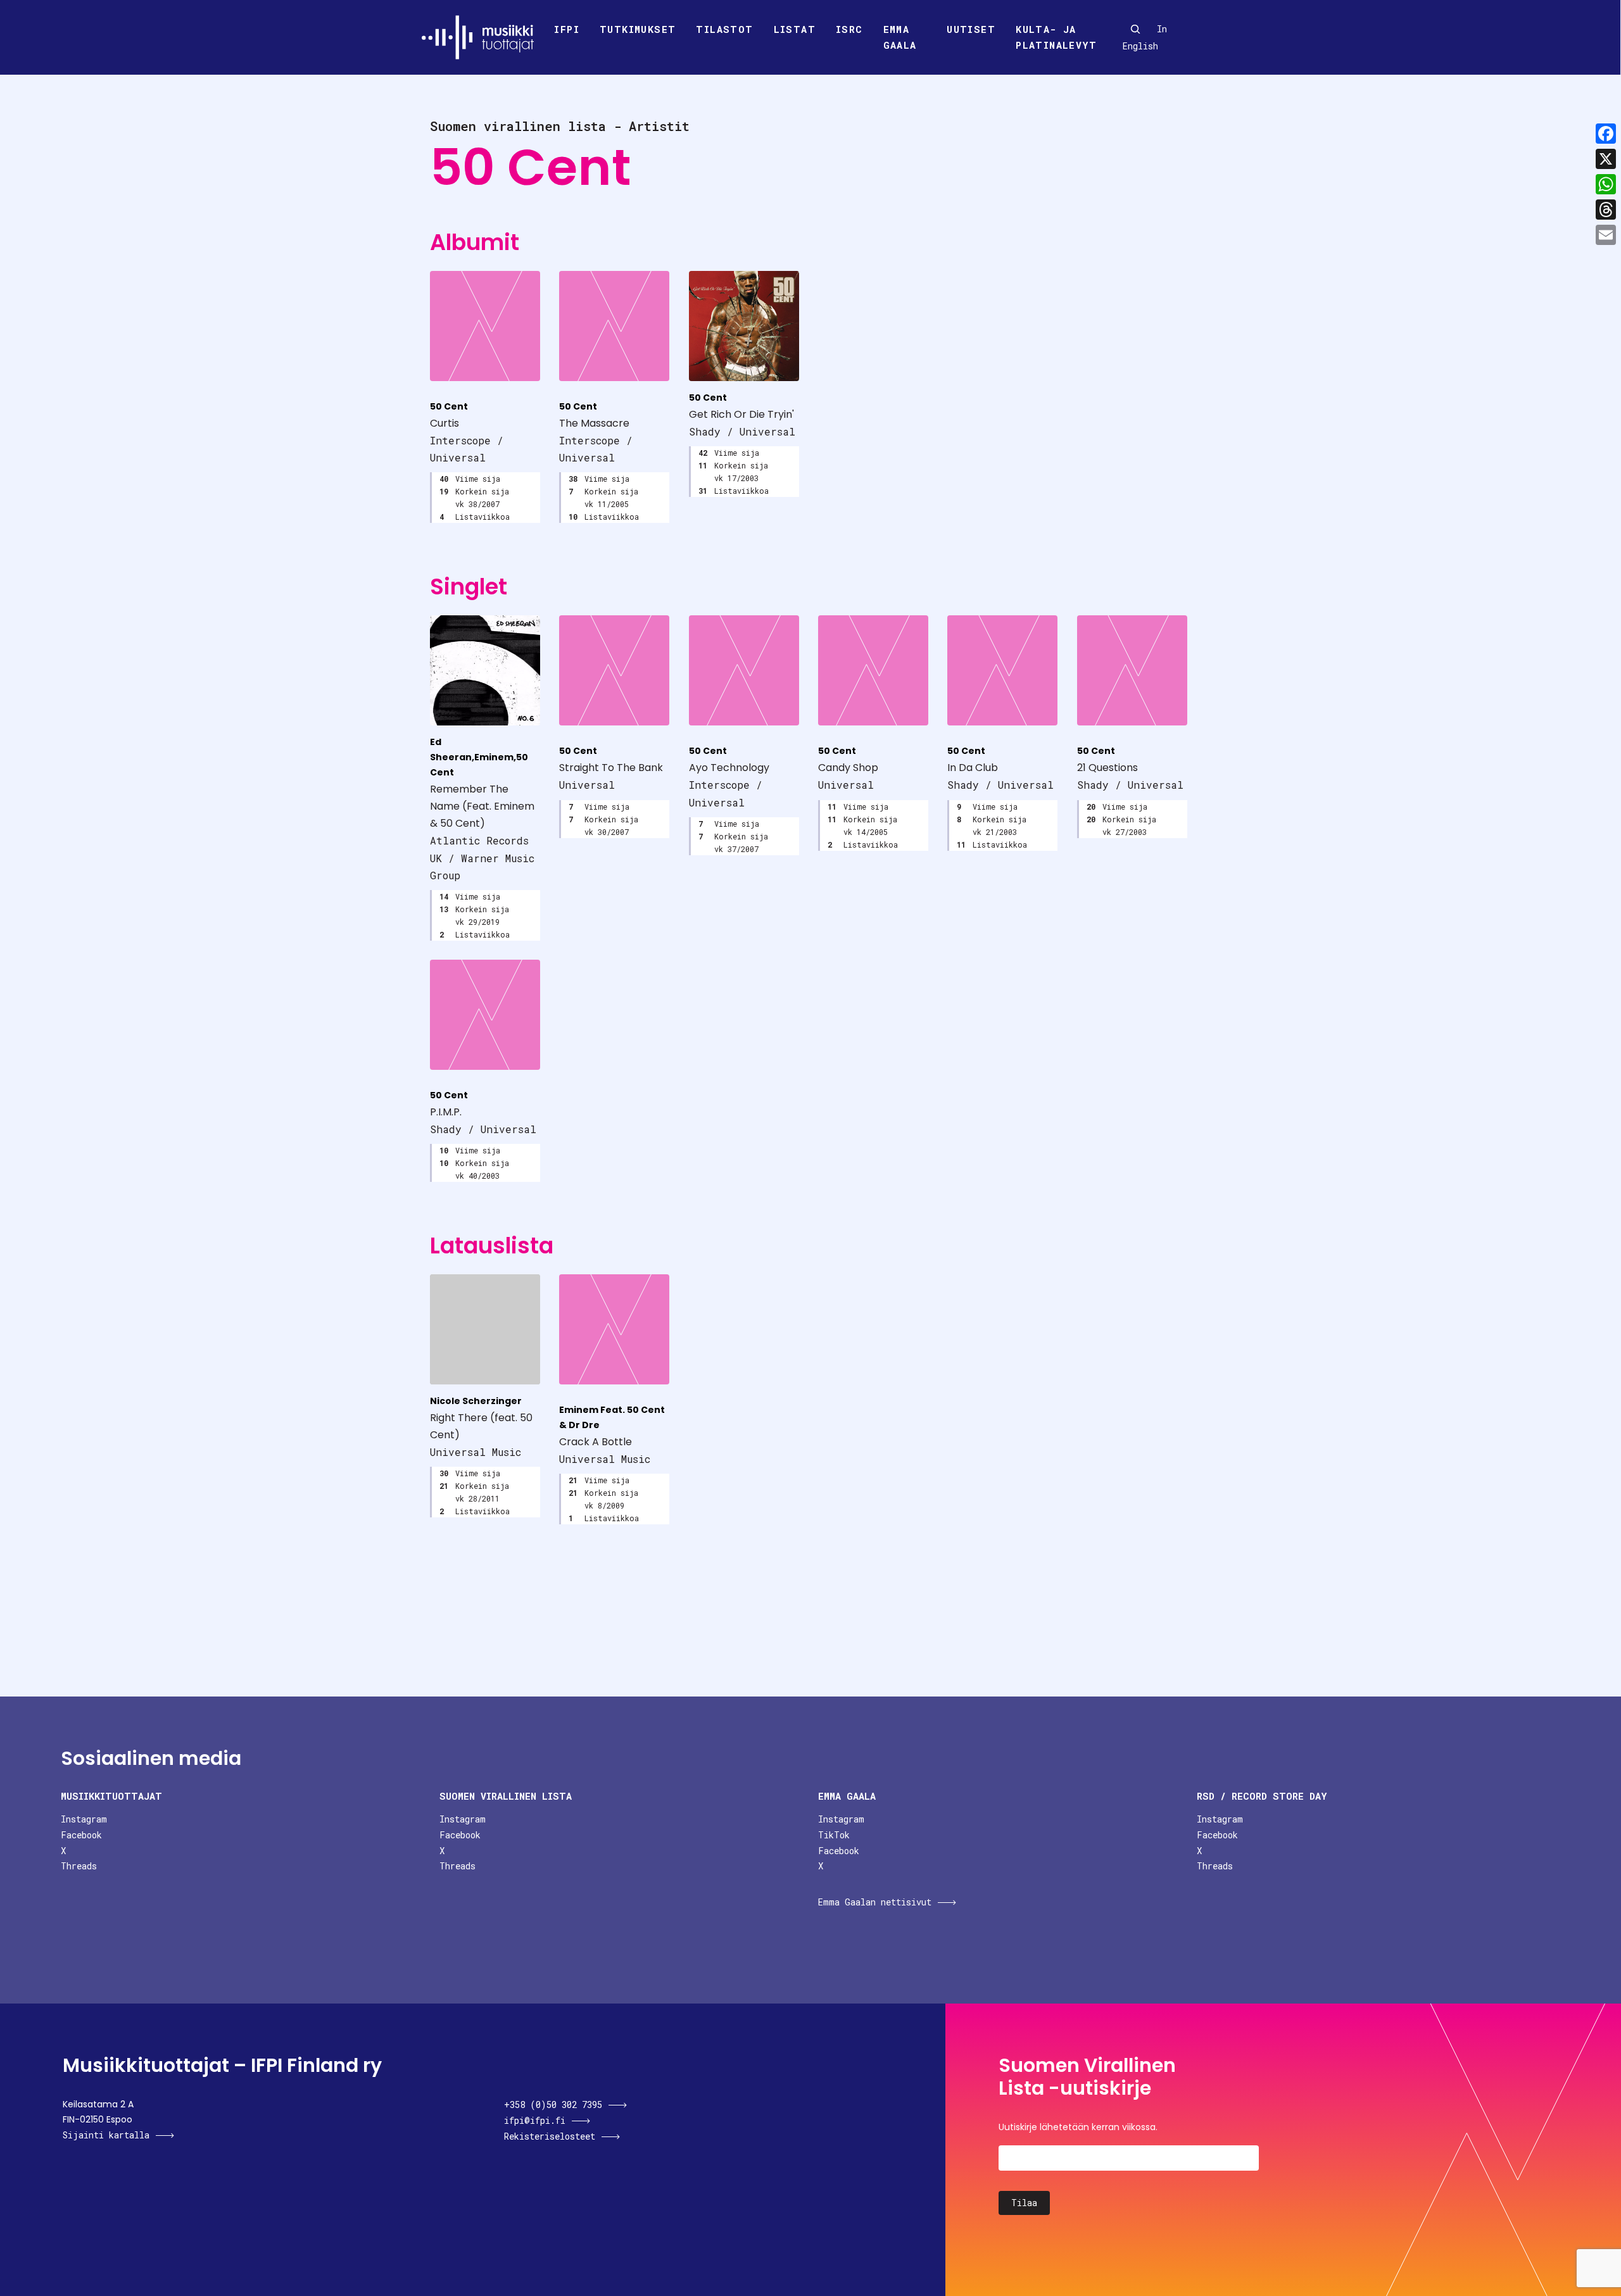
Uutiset (971, 29)
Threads (79, 1866)
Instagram (84, 1819)
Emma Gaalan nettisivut (875, 1902)
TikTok (834, 1835)
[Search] (1135, 29)
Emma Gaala (900, 37)
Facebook (81, 1835)
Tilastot (724, 29)
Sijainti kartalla (106, 2135)
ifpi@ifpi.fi (535, 2120)
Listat (795, 29)
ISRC (849, 29)
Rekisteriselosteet (550, 2136)
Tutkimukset (638, 29)
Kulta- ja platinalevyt (1056, 37)
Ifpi (567, 29)
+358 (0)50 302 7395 (553, 2105)
